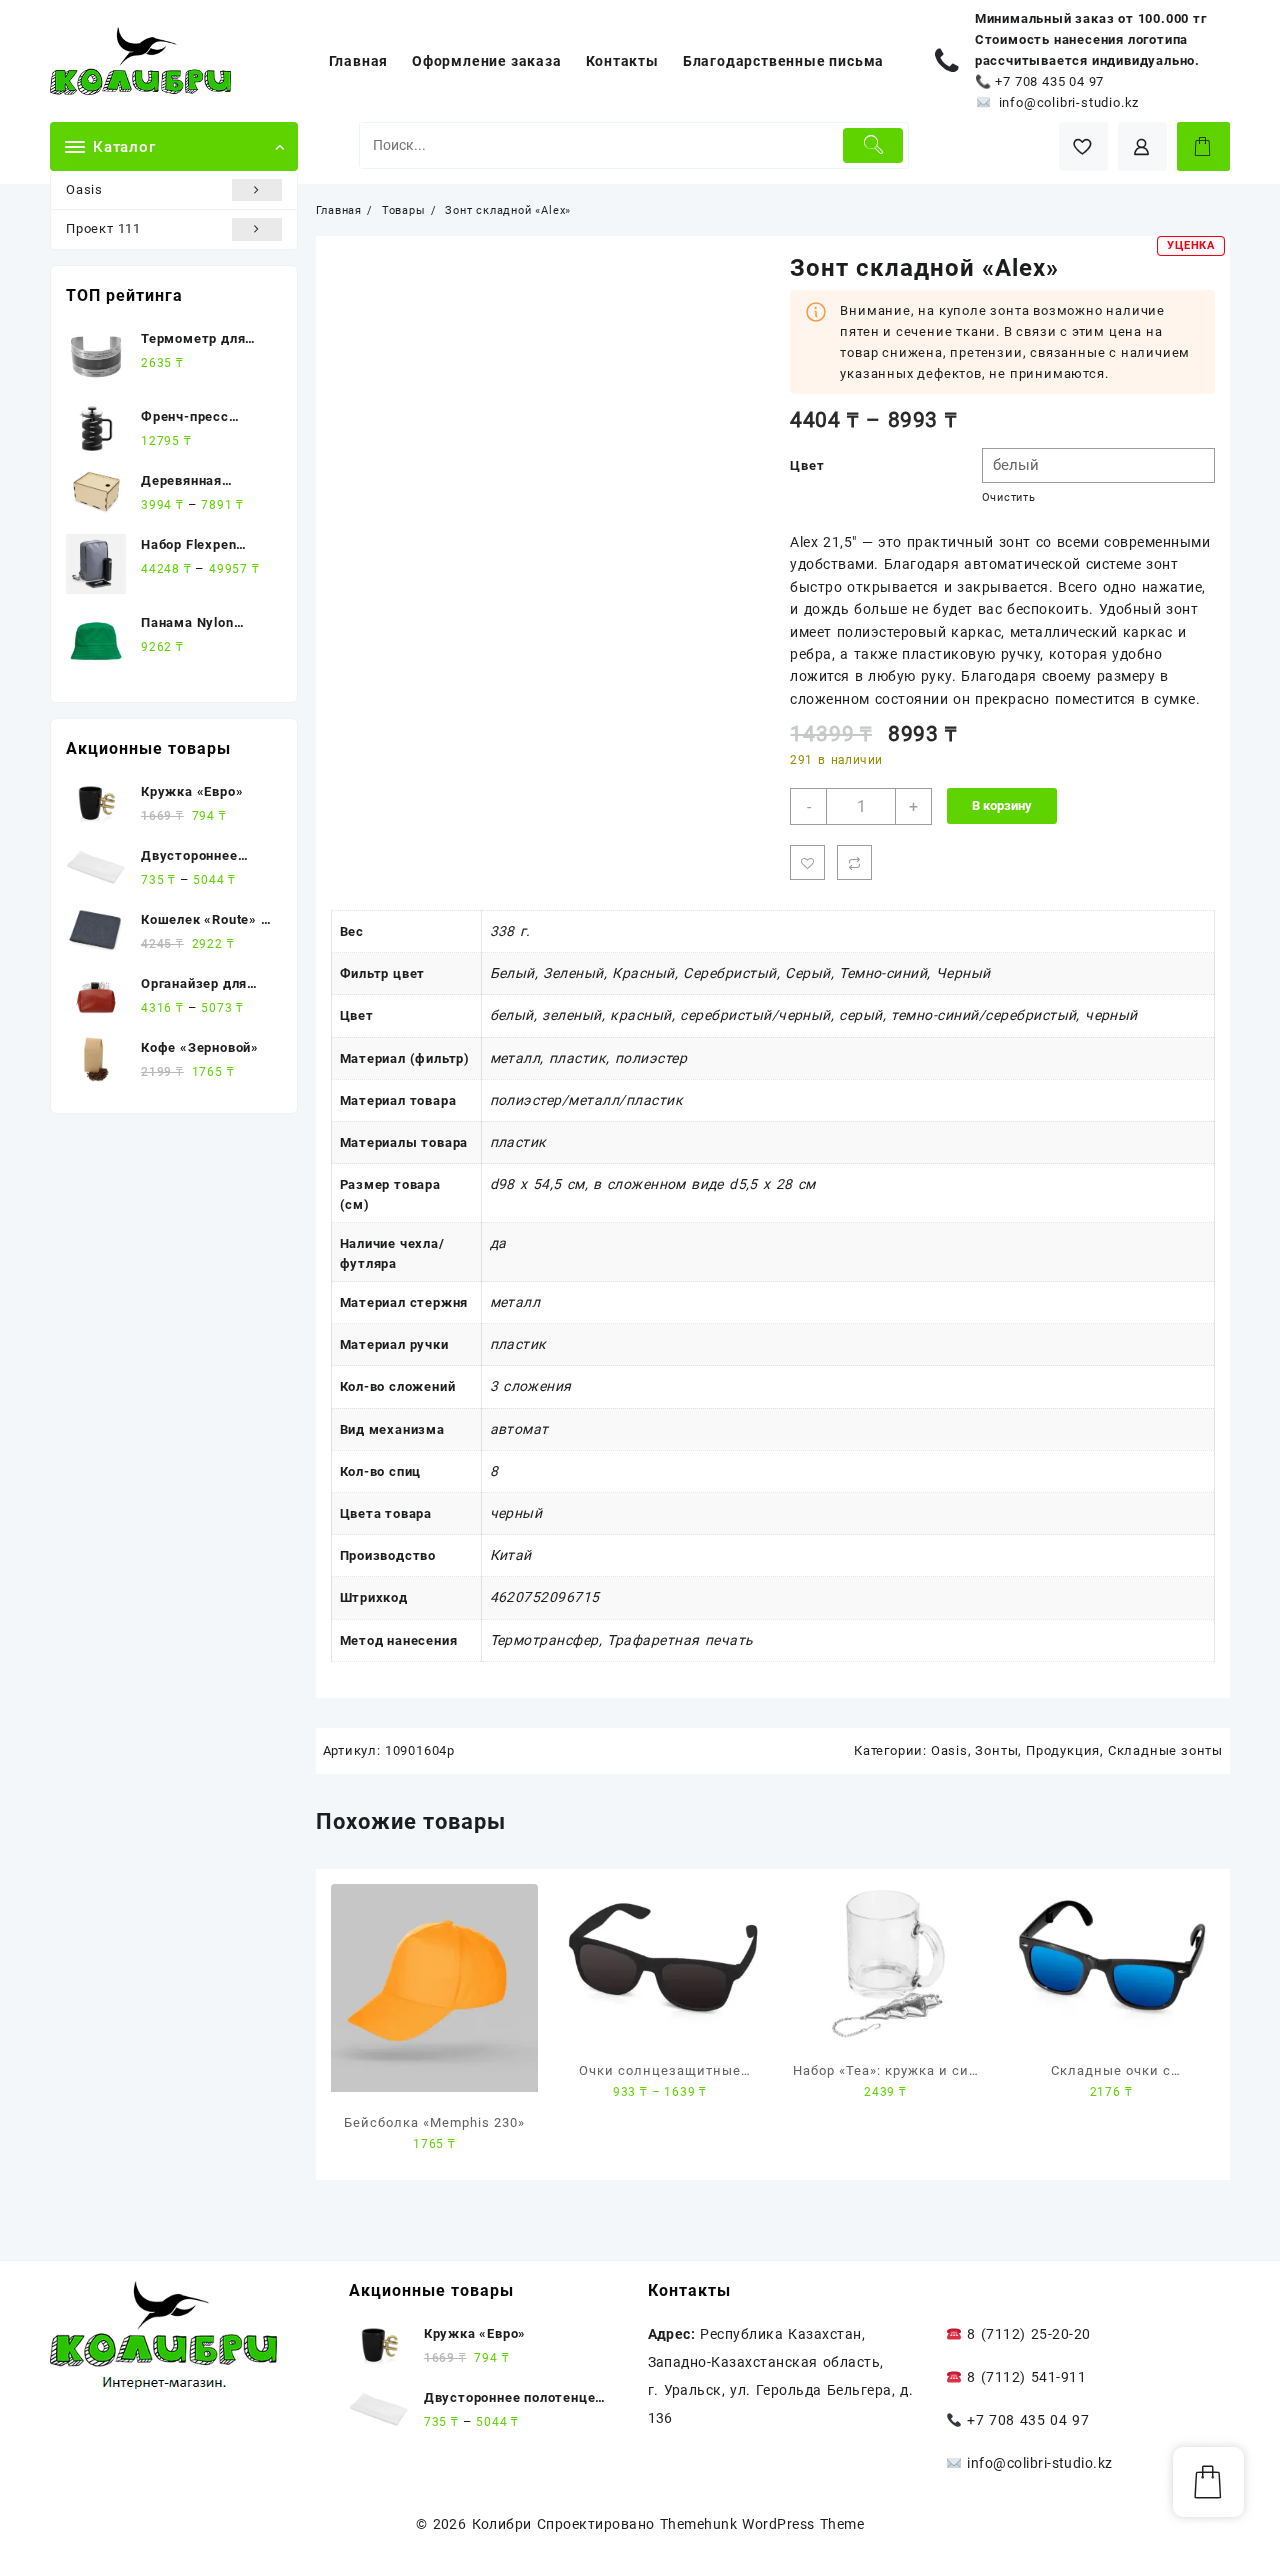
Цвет (807, 465)
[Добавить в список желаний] (807, 862)
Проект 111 (103, 228)
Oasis (84, 189)
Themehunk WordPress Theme (762, 2524)
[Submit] (873, 145)
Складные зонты (1165, 1750)
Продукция (1063, 1750)
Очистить (1009, 497)
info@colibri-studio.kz (1069, 102)
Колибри (502, 2524)
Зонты (996, 1750)
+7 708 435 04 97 (1049, 81)
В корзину (1002, 805)
